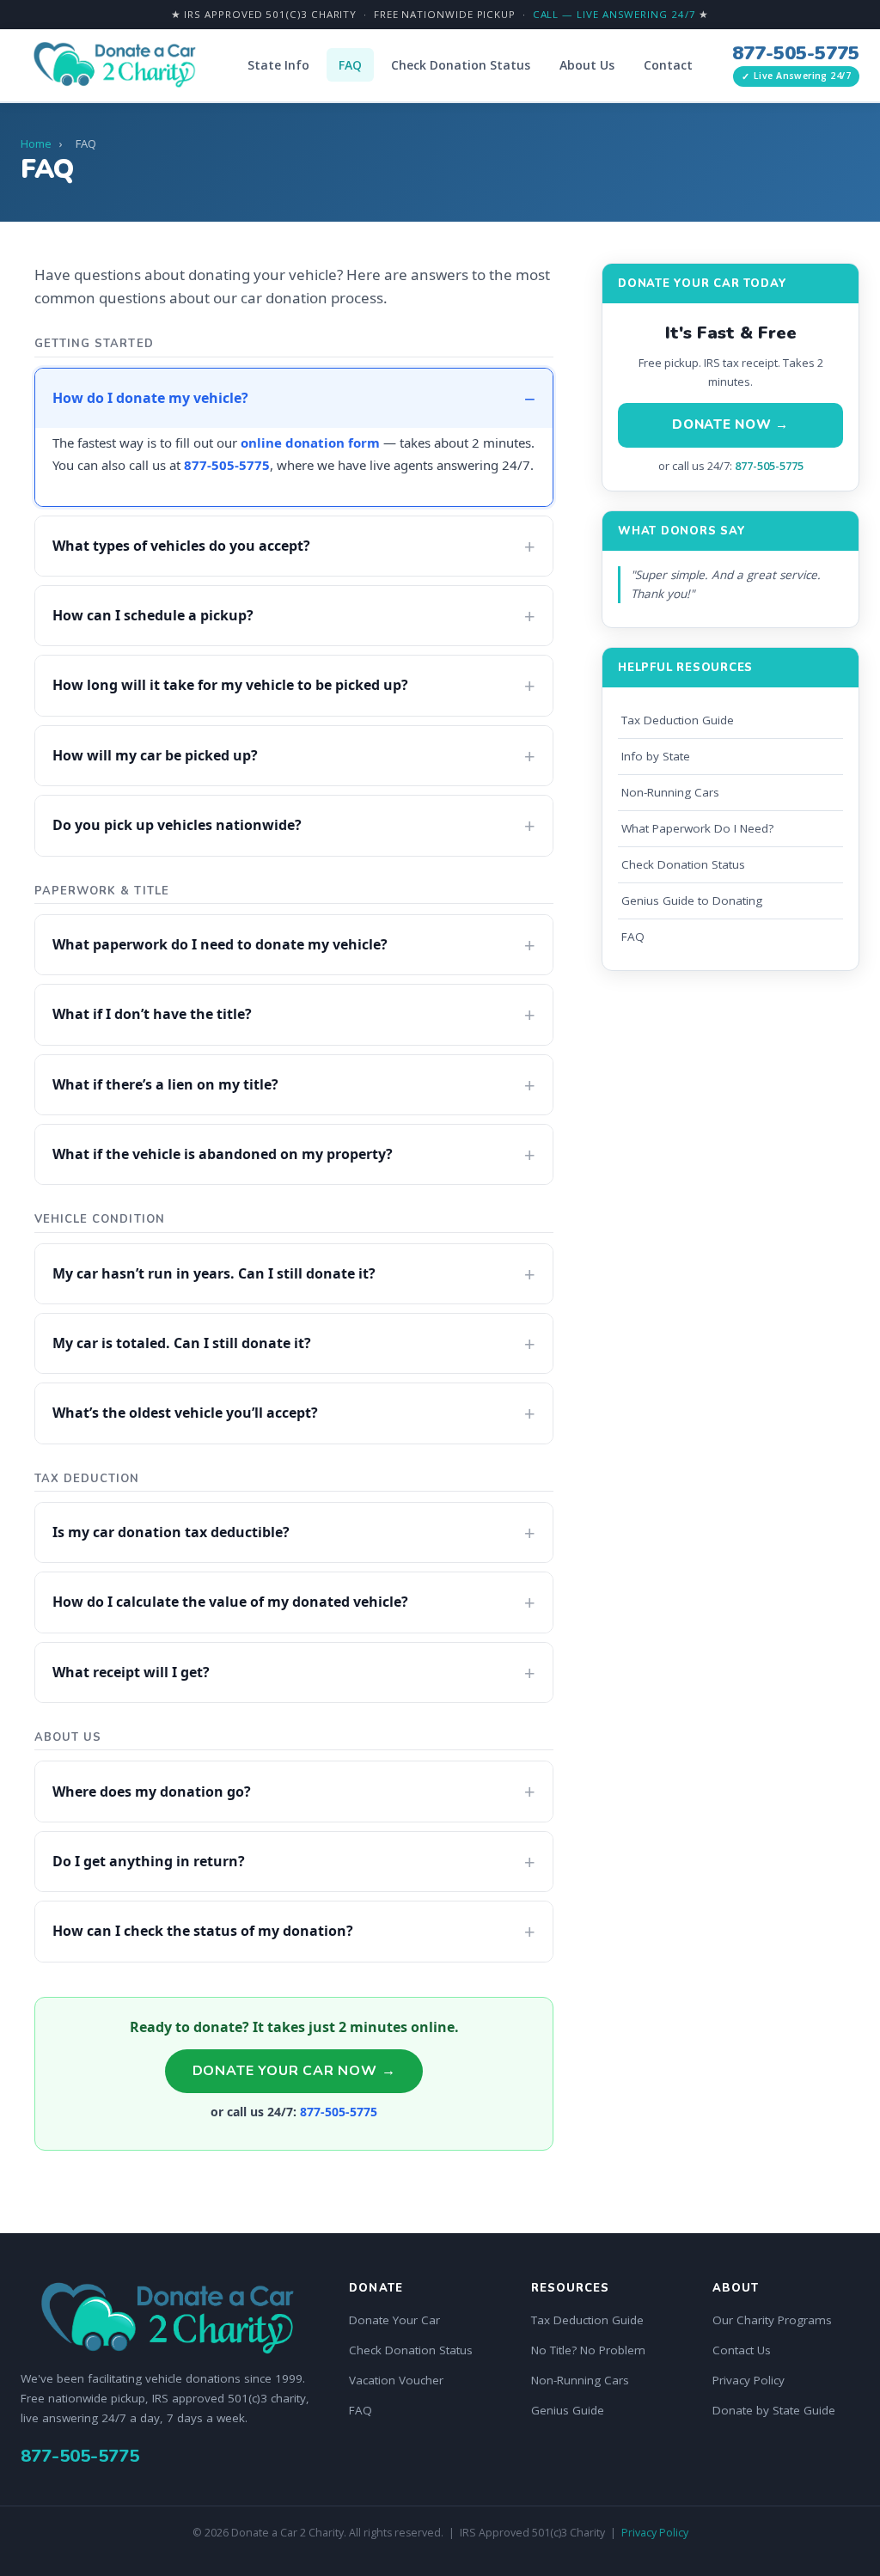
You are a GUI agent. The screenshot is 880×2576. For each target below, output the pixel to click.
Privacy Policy (749, 2380)
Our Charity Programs (772, 2320)
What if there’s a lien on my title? (165, 1084)
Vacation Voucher (396, 2380)
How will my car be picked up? (155, 755)
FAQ (350, 65)
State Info (278, 65)
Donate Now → (730, 424)
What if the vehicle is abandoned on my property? (223, 1154)
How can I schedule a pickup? (153, 615)
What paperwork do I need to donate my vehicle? (220, 944)
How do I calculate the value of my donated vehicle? (230, 1602)
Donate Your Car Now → (294, 2071)
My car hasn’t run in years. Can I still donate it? (214, 1273)
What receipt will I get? (131, 1672)
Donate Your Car (394, 2320)
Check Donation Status (461, 65)
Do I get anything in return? (149, 1861)
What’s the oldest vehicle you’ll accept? (185, 1413)
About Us (587, 65)
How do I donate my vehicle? (150, 398)
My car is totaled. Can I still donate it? (182, 1343)
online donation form (310, 443)
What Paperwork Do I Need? (697, 828)
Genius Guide (568, 2410)
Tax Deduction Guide (678, 720)
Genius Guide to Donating (692, 900)
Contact (668, 65)
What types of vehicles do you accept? (181, 546)
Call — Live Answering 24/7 (614, 14)
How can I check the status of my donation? (203, 1931)
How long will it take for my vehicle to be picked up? (230, 685)
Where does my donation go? (152, 1792)
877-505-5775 (796, 53)
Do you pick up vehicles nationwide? (177, 825)
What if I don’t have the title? (152, 1014)
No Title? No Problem (588, 2350)
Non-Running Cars (670, 792)
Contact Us (742, 2350)
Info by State (656, 756)
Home (36, 143)
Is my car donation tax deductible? (171, 1532)
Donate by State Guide (774, 2410)
